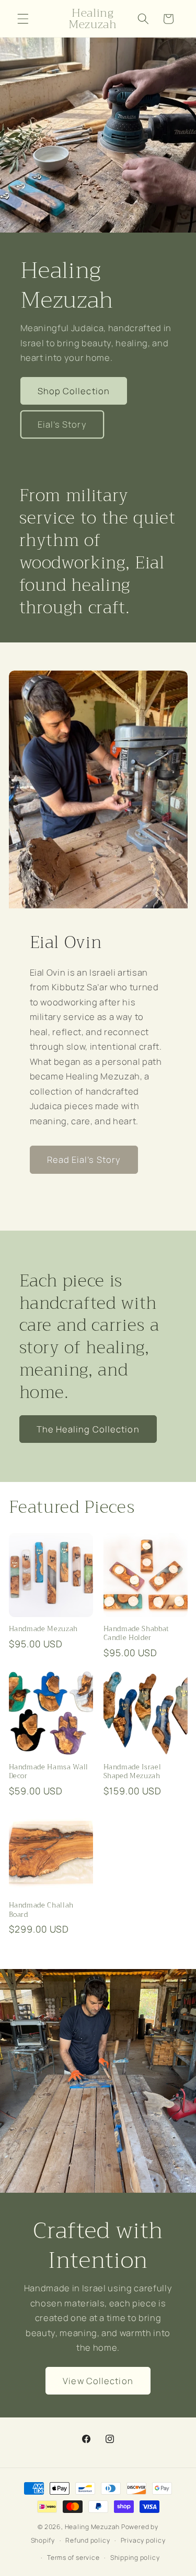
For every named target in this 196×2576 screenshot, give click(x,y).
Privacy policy (143, 2540)
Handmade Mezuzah (44, 1629)
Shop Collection (74, 390)
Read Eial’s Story (84, 1159)
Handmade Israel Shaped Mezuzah (132, 1771)
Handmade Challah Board (42, 1910)
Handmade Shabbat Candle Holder (137, 1633)
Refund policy (88, 2540)
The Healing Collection (88, 1429)
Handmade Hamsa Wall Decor (49, 1771)
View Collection (98, 2381)
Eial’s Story (62, 424)
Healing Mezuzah (93, 2527)
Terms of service (73, 2557)
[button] (23, 19)
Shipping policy (135, 2557)
